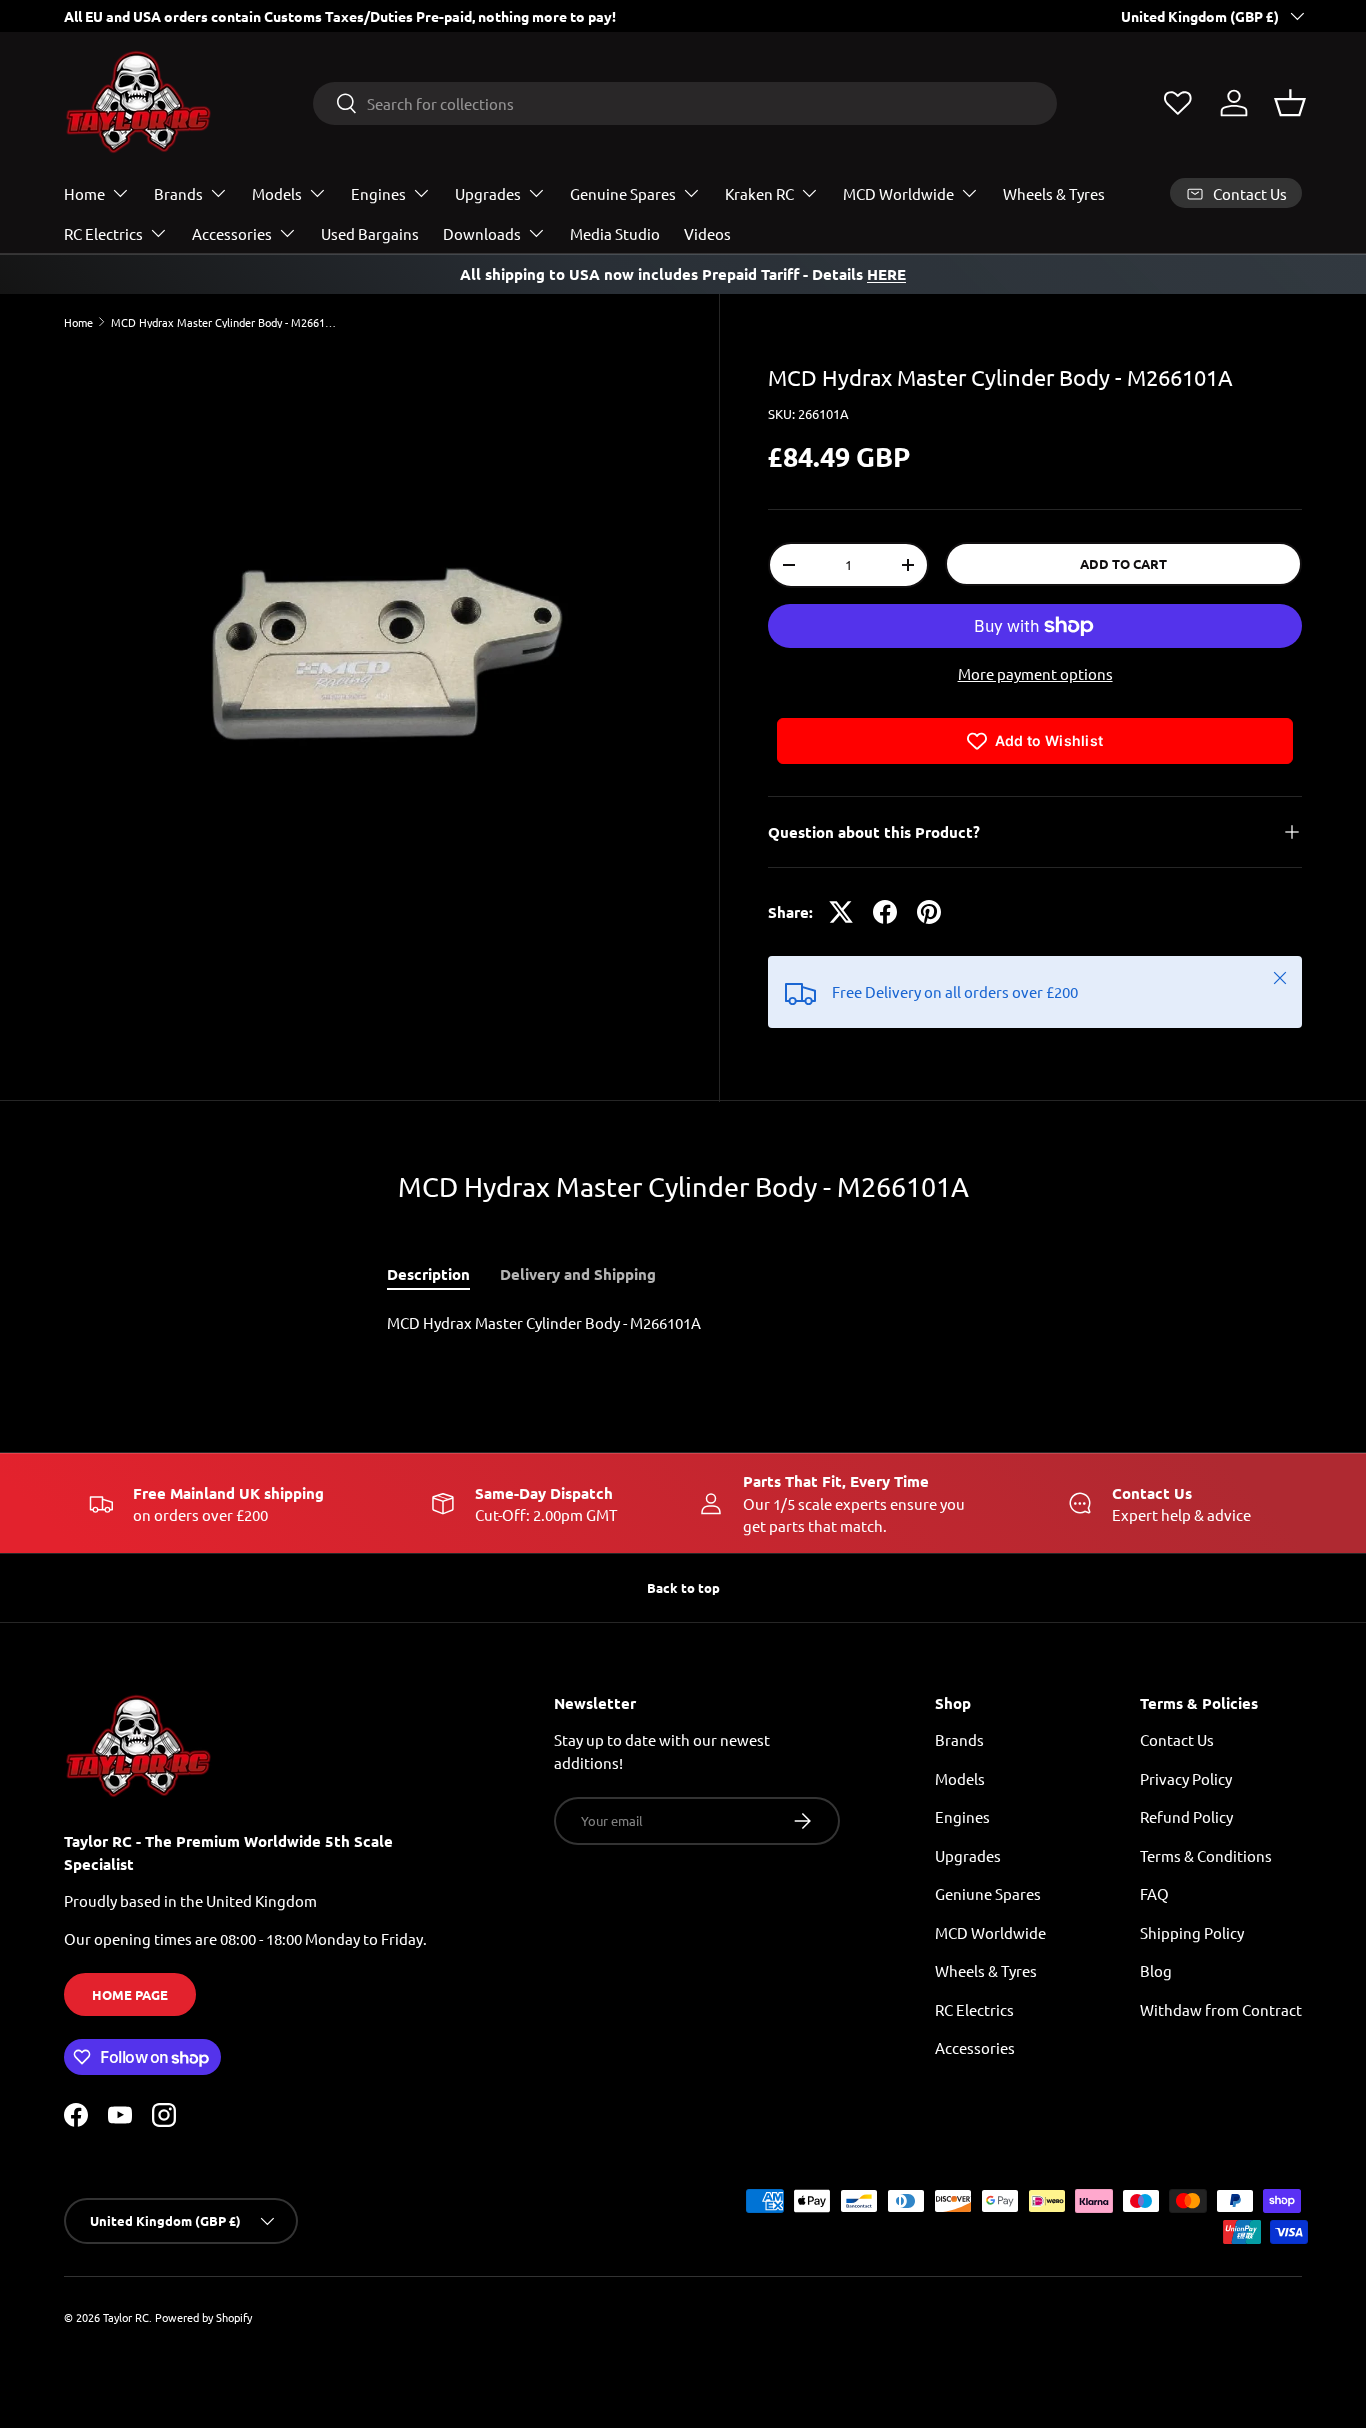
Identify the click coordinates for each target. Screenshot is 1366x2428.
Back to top (683, 1587)
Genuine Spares (623, 193)
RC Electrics (103, 233)
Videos (707, 233)
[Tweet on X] (841, 912)
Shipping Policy (1192, 1932)
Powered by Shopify (203, 2317)
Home (84, 193)
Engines (378, 193)
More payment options (1035, 673)
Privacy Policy (1186, 1778)
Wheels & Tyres (1054, 193)
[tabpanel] (683, 1323)
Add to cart (1123, 563)
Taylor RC (126, 2317)
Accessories (232, 233)
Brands (178, 193)
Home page (130, 1994)
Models (277, 193)
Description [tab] (428, 1274)
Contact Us (1177, 1739)
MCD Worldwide (898, 193)
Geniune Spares (988, 1893)
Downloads (482, 233)
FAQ (1154, 1893)
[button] (1290, 103)
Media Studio (615, 233)
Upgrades (488, 193)
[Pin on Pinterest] (929, 912)
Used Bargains (370, 233)
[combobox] (685, 103)
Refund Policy (1186, 1816)
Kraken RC (759, 193)
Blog (1156, 1970)
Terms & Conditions (1206, 1855)
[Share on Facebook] (885, 912)
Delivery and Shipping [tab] (578, 1274)
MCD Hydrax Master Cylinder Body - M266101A (223, 322)
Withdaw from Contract (1221, 2009)
